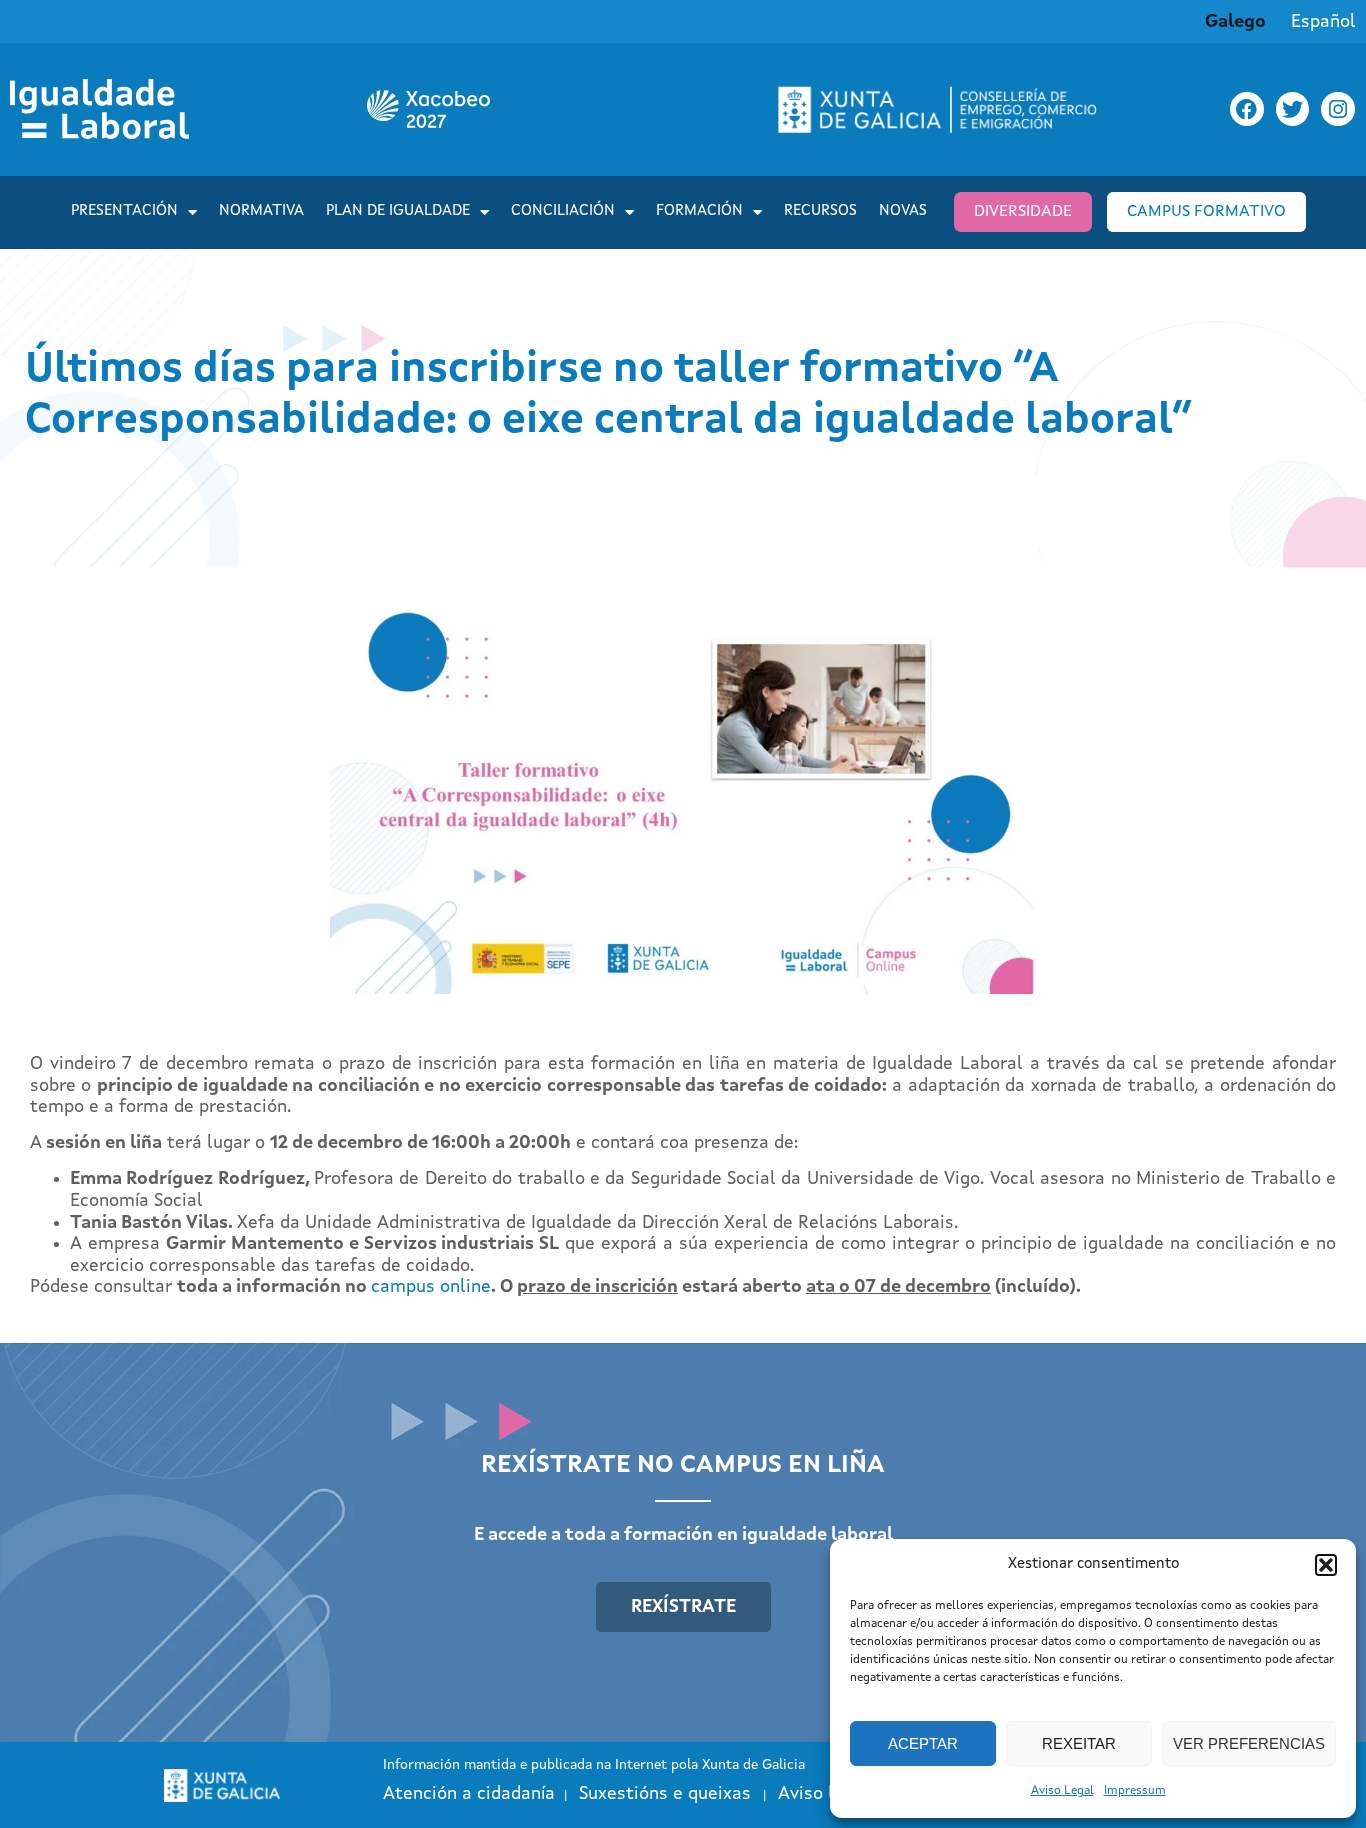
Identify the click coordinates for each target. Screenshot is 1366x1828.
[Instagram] (1338, 109)
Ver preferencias (1249, 1743)
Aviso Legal (1062, 1791)
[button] (1326, 1565)
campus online (431, 1287)
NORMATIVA (261, 211)
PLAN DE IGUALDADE (398, 211)
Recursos (820, 211)
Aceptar (923, 1743)
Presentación (124, 211)
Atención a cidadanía (469, 1794)
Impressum (1135, 1791)
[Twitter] (1293, 109)
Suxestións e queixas (665, 1794)
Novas (903, 211)
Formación (699, 211)
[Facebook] (1247, 109)
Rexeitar (1079, 1743)
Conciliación (563, 211)
